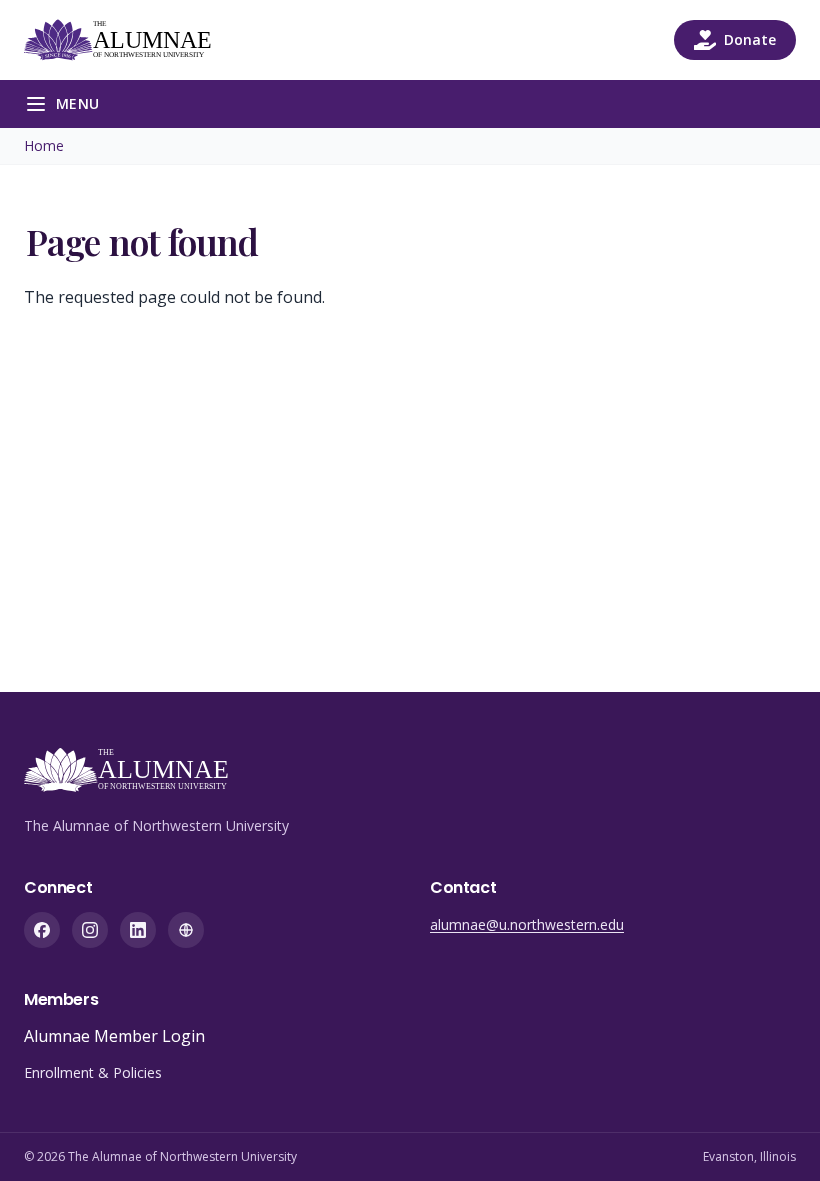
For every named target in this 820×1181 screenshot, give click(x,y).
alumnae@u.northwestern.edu (527, 924)
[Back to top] (774, 1135)
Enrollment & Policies (93, 1072)
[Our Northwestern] (186, 930)
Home (44, 145)
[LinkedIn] (138, 930)
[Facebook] (42, 930)
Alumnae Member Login (114, 1036)
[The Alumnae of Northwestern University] (129, 40)
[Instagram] (90, 930)
